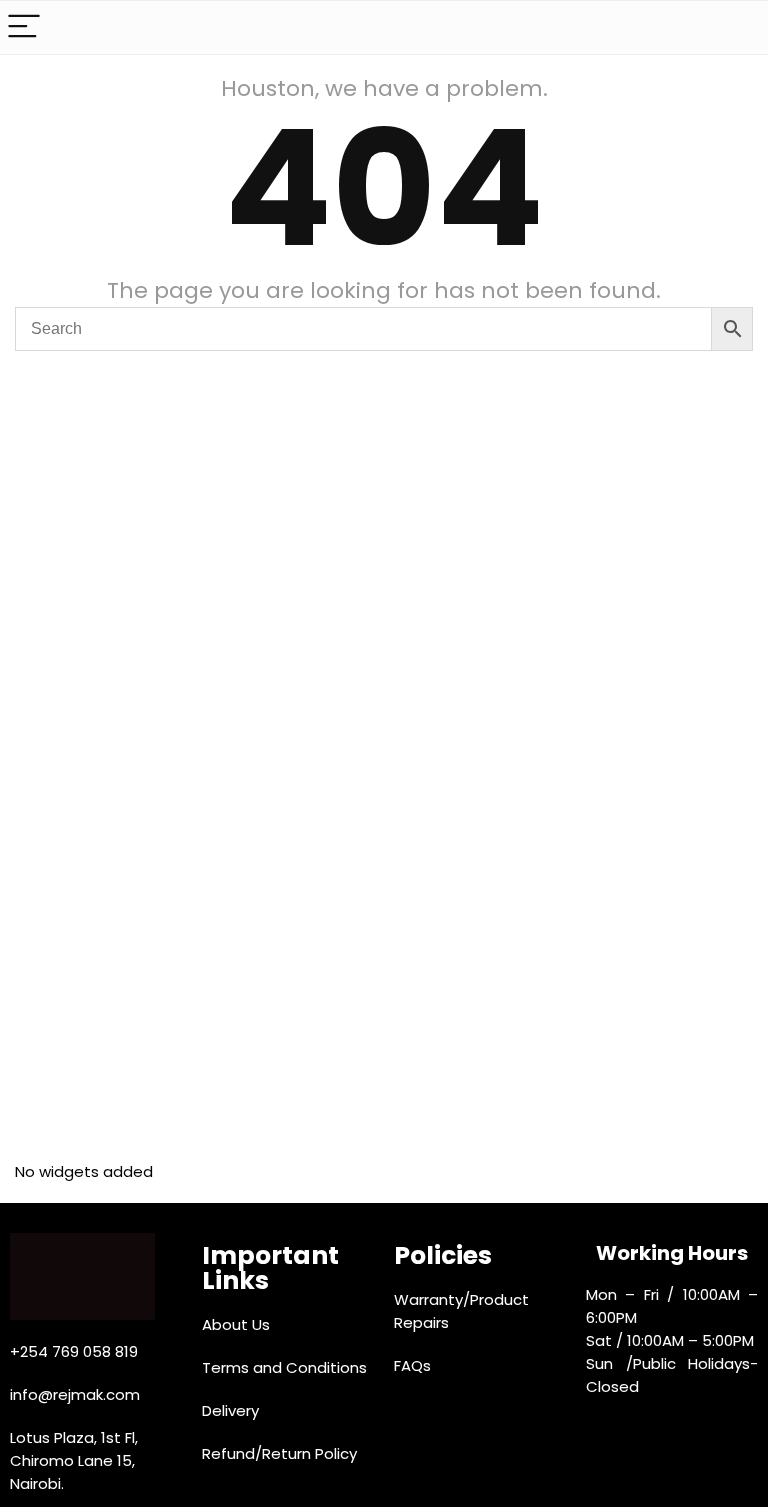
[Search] (737, 27)
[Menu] (24, 27)
